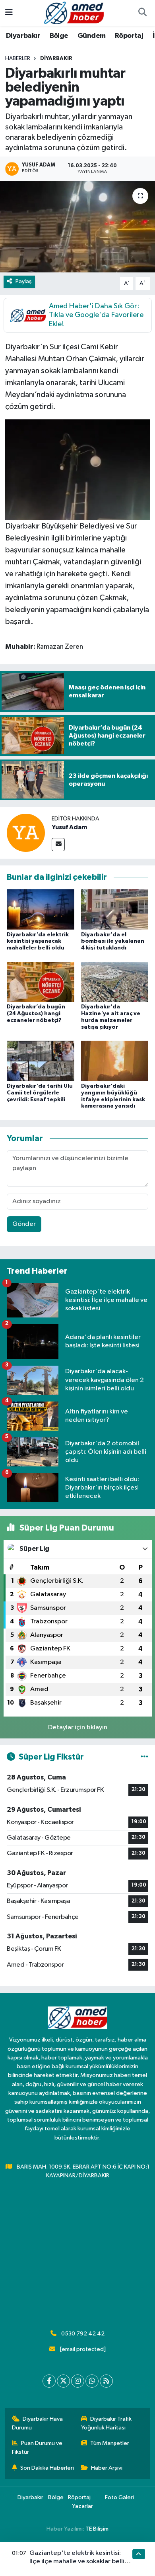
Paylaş (24, 281)
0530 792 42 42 (83, 2334)
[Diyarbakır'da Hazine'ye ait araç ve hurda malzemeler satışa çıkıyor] (115, 982)
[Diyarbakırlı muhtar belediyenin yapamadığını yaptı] (77, 227)
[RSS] (106, 2381)
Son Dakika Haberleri (47, 2468)
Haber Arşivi (107, 2468)
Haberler (18, 59)
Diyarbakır (23, 36)
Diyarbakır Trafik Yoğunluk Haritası (107, 2423)
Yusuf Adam (69, 827)
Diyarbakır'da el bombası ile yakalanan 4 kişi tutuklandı (113, 942)
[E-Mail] (58, 845)
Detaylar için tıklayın (78, 1727)
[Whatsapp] (92, 2381)
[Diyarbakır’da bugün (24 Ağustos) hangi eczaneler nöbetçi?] (41, 982)
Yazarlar (82, 2506)
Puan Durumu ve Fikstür (37, 2448)
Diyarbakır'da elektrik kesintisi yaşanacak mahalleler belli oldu (38, 942)
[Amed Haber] (74, 13)
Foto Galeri (119, 2497)
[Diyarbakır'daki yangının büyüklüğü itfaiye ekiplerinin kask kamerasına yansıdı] (115, 1061)
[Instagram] (78, 2381)
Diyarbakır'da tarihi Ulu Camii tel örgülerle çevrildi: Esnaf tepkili (40, 1093)
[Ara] (142, 13)
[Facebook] (49, 2381)
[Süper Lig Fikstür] (144, 1757)
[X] (63, 2381)
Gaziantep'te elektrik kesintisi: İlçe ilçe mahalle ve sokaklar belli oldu (77, 2562)
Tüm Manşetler (110, 2443)
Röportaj (129, 36)
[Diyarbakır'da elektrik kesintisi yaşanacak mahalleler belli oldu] (41, 909)
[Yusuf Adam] (26, 833)
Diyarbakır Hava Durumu (38, 2423)
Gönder (24, 1224)
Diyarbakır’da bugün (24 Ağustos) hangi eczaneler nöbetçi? (36, 1014)
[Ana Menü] (9, 13)
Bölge (59, 36)
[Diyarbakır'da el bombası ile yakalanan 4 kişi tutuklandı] (115, 909)
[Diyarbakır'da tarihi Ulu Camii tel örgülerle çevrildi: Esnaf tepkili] (41, 1061)
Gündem (91, 36)
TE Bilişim (97, 2529)
